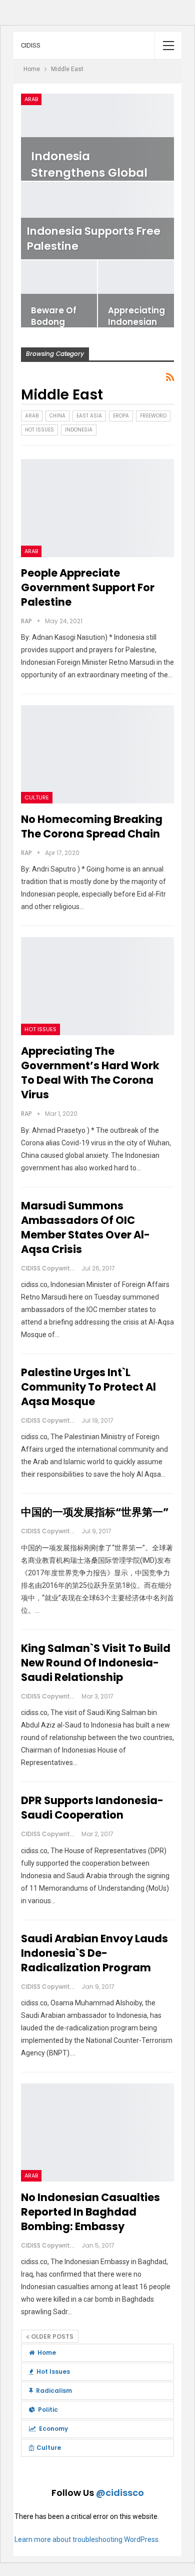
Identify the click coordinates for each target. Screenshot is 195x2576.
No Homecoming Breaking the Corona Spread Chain (92, 826)
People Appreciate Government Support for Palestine (88, 587)
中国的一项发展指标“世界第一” (95, 1512)
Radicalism (54, 2391)
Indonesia (79, 430)
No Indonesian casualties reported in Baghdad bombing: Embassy (90, 2212)
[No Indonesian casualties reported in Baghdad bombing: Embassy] (97, 2132)
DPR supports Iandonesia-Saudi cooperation (92, 1808)
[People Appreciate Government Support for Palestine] (97, 508)
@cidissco (120, 2493)
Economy (53, 2429)
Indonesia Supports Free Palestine (94, 239)
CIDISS (31, 45)
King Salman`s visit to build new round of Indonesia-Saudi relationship (96, 1663)
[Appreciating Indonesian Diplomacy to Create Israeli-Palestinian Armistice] (136, 294)
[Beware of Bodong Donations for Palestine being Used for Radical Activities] (59, 294)
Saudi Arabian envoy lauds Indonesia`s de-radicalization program (94, 1953)
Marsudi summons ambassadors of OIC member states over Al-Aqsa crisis (85, 1227)
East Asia (89, 416)
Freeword (153, 416)
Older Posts (51, 2336)
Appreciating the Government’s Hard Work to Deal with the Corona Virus (90, 1073)
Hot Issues (39, 430)
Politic (48, 2410)
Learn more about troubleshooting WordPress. (87, 2539)
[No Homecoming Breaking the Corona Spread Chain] (97, 754)
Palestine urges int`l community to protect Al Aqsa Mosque (88, 1387)
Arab (31, 99)
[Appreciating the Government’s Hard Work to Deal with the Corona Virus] (97, 986)
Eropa (121, 416)
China (57, 416)
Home (47, 2352)
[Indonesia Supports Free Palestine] (97, 221)
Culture (37, 797)
